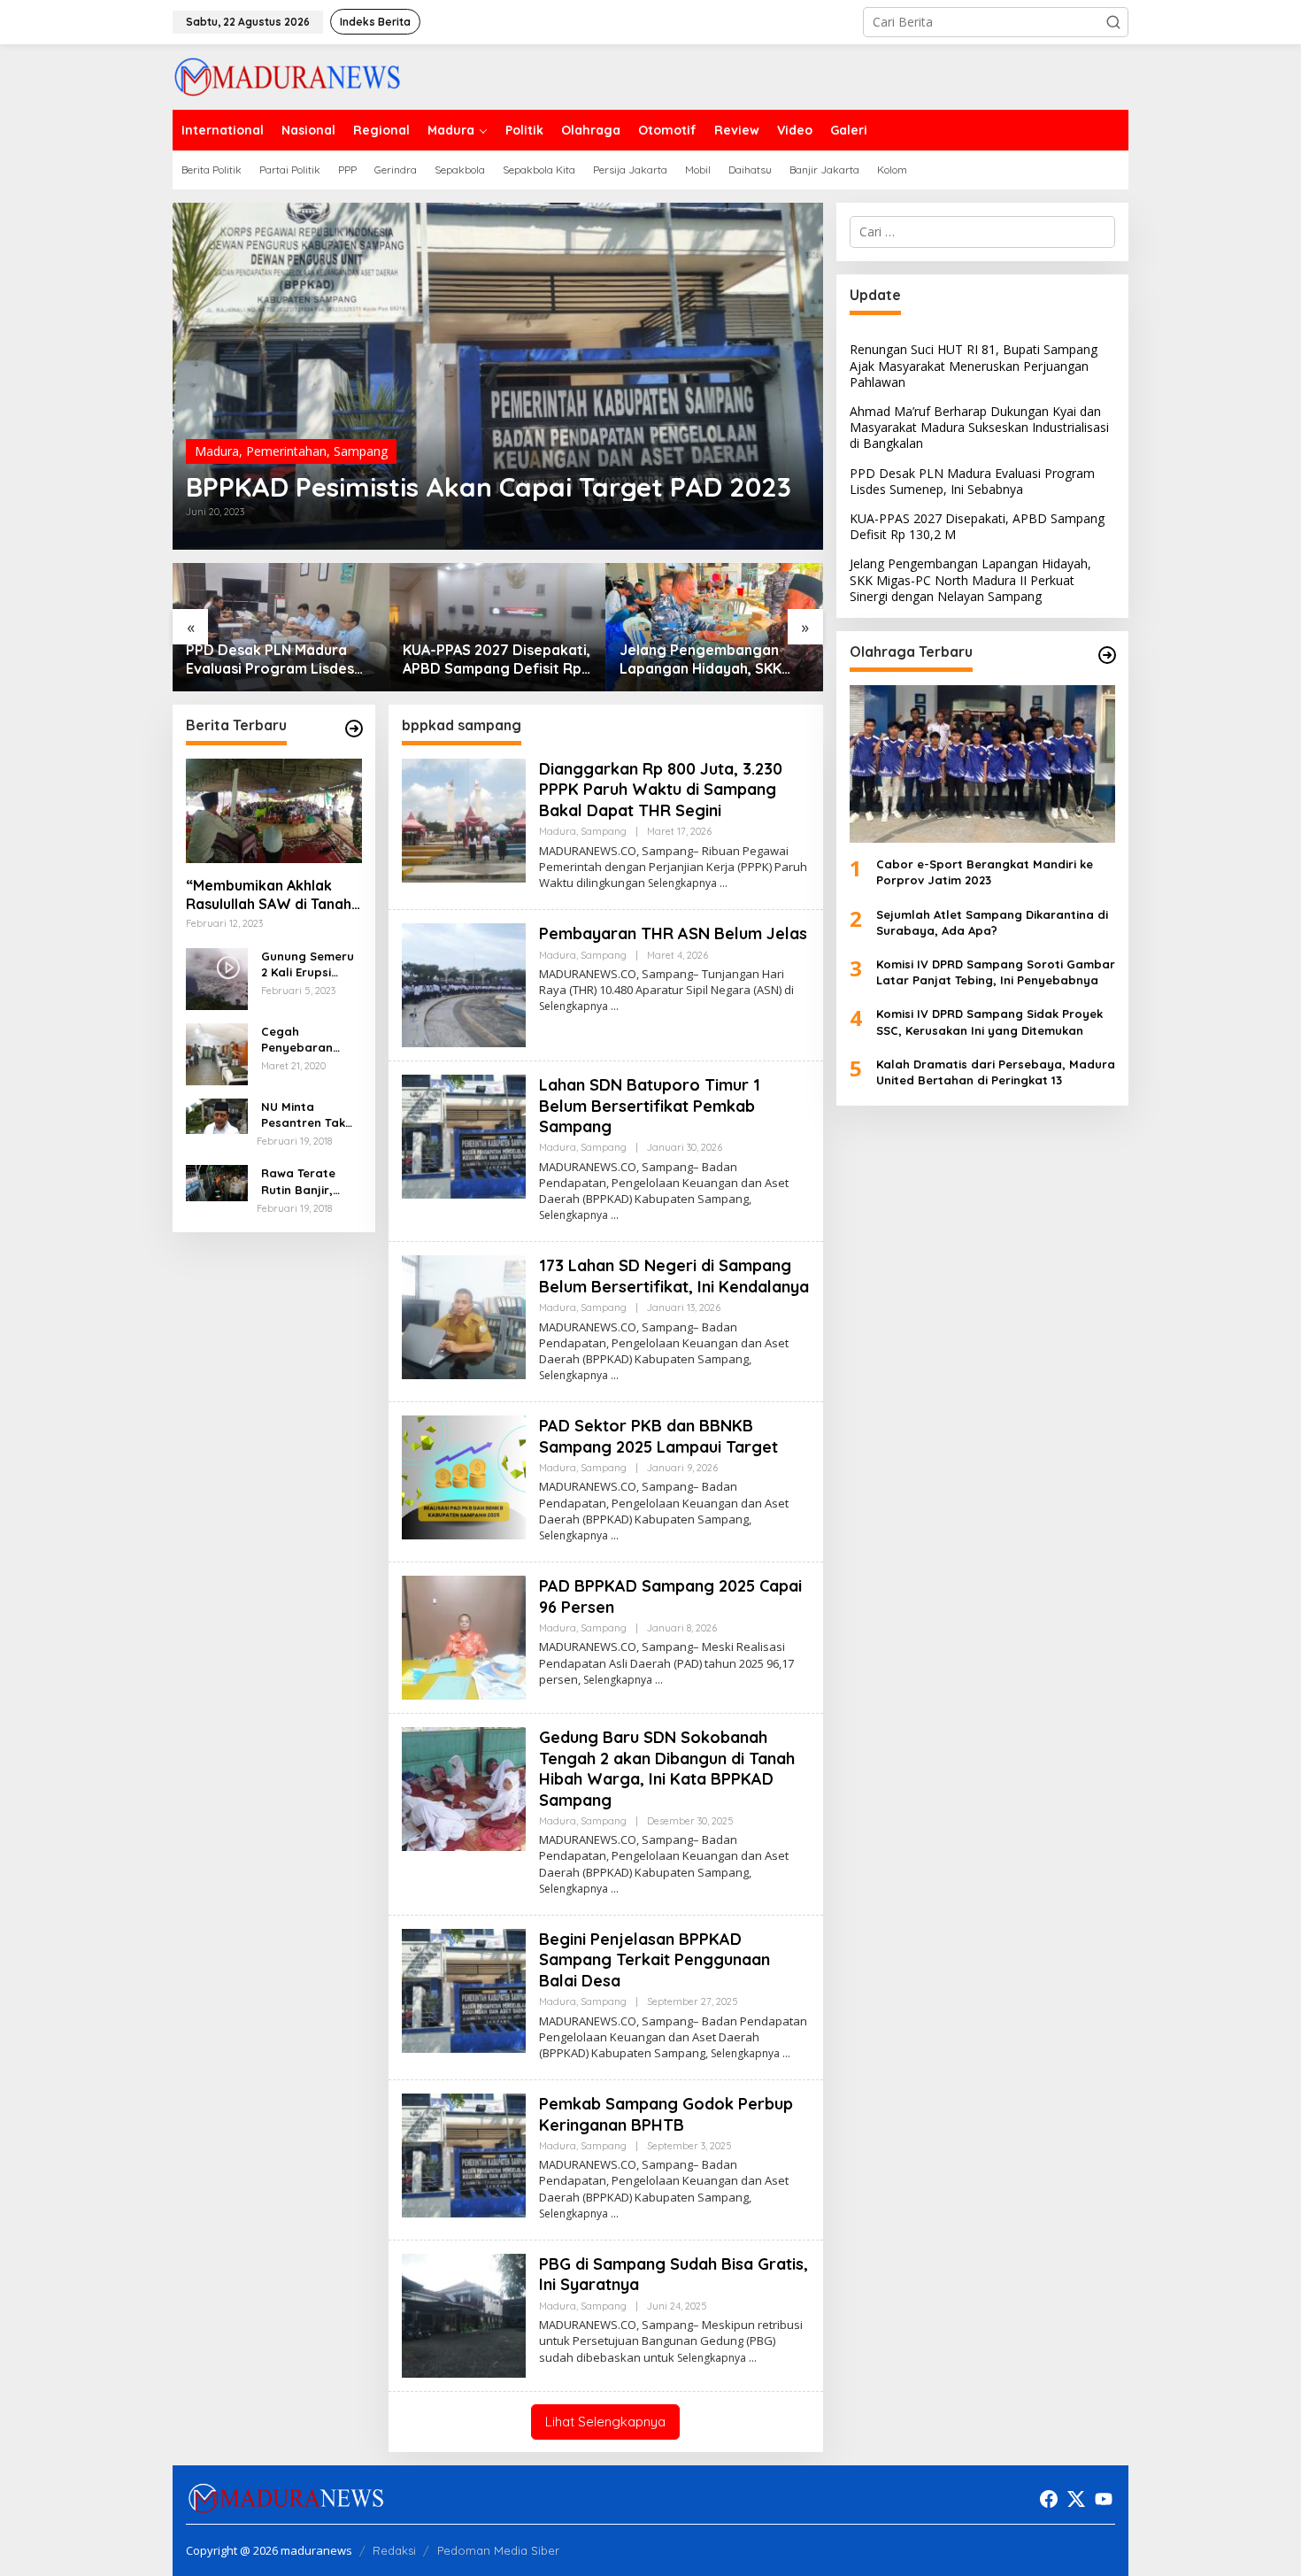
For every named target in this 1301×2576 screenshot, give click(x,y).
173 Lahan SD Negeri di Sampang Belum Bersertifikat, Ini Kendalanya (674, 1276)
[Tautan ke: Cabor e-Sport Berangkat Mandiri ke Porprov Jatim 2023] (982, 764)
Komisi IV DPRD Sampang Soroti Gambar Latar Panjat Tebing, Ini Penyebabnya (996, 972)
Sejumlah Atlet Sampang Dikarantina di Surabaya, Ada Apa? (992, 922)
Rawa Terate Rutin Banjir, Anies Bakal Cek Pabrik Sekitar (307, 1181)
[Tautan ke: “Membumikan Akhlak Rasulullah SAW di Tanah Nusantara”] (274, 811)
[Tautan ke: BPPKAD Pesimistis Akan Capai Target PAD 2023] (498, 376)
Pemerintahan (286, 451)
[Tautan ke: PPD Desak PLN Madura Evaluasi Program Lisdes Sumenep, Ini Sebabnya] (281, 627)
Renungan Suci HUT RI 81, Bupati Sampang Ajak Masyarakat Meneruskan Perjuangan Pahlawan (974, 365)
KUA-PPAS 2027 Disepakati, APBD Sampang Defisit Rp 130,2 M (497, 659)
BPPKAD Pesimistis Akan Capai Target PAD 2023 (489, 487)
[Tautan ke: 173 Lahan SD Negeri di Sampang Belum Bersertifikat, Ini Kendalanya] (464, 1316)
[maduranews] (287, 76)
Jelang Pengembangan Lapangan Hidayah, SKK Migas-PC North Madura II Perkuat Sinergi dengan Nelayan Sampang (707, 659)
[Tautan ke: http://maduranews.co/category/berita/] (354, 729)
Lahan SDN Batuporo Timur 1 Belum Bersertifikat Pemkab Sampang (650, 1106)
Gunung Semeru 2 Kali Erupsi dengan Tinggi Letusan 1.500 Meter (308, 964)
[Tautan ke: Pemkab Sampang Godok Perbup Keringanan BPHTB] (464, 2154)
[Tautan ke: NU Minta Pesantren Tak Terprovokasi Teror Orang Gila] (217, 1115)
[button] (1113, 22)
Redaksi (394, 2550)
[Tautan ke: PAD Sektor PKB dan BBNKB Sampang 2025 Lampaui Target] (464, 1476)
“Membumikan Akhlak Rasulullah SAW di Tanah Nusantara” (269, 895)
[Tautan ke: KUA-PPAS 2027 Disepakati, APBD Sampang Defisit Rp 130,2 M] (498, 627)
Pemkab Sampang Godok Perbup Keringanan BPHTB (666, 2114)
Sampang (361, 451)
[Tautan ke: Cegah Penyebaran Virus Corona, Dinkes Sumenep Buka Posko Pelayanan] (217, 1052)
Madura (217, 451)
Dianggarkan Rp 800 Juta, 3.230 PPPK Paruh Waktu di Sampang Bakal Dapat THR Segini (661, 790)
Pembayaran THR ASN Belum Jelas (673, 933)
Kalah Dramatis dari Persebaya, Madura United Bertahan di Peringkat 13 (996, 1072)
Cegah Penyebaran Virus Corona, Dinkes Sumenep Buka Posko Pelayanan (308, 1040)
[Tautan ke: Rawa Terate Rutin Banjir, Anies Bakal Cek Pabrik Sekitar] (217, 1181)
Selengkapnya (682, 883)
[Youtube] (1104, 2499)
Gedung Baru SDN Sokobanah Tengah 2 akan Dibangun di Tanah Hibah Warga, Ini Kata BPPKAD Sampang (667, 1768)
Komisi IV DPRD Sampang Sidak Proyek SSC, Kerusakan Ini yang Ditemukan (989, 1022)
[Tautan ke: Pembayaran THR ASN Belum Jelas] (464, 984)
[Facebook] (1049, 2499)
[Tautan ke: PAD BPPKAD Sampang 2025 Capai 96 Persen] (464, 1636)
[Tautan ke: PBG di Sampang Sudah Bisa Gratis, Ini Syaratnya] (464, 2314)
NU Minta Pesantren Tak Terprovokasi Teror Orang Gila (310, 1115)
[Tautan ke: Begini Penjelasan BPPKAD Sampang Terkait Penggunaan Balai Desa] (464, 1990)
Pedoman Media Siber (498, 2550)
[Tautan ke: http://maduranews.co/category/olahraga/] (1107, 655)
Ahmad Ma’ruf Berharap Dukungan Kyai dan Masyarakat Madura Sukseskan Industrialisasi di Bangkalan (979, 427)
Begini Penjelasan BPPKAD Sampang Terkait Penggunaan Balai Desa (654, 1960)
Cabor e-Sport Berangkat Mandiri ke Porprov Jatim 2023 (985, 872)
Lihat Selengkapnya (605, 2422)
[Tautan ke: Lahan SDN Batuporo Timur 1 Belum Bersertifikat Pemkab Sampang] (464, 1135)
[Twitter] (1076, 2499)
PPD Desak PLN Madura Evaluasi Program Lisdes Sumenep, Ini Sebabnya (270, 659)
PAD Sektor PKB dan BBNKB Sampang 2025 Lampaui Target (658, 1436)
